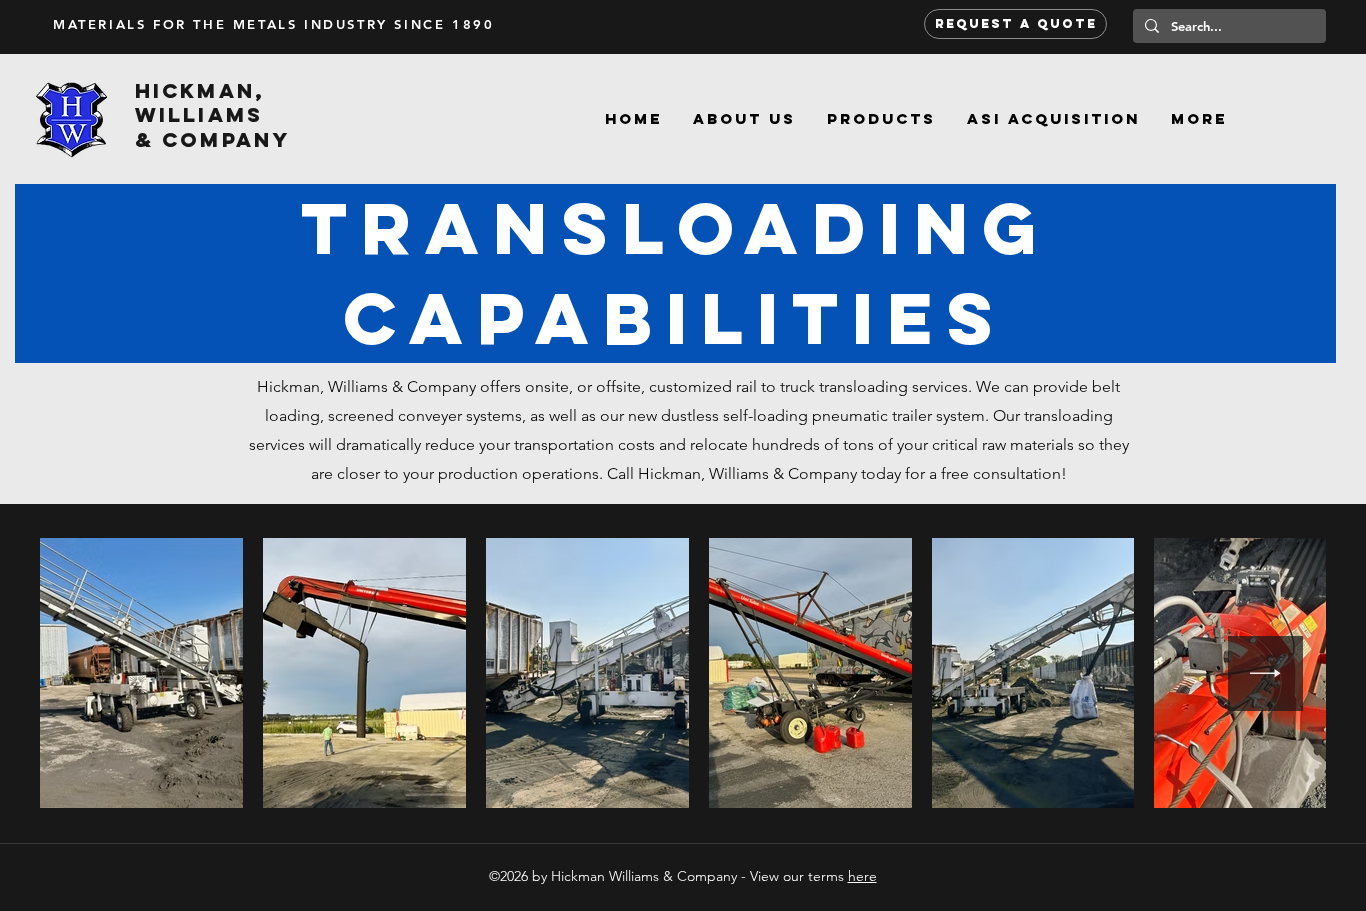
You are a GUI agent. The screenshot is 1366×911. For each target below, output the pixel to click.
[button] (881, 119)
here (862, 876)
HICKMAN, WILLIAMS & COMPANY (212, 115)
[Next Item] (1265, 673)
